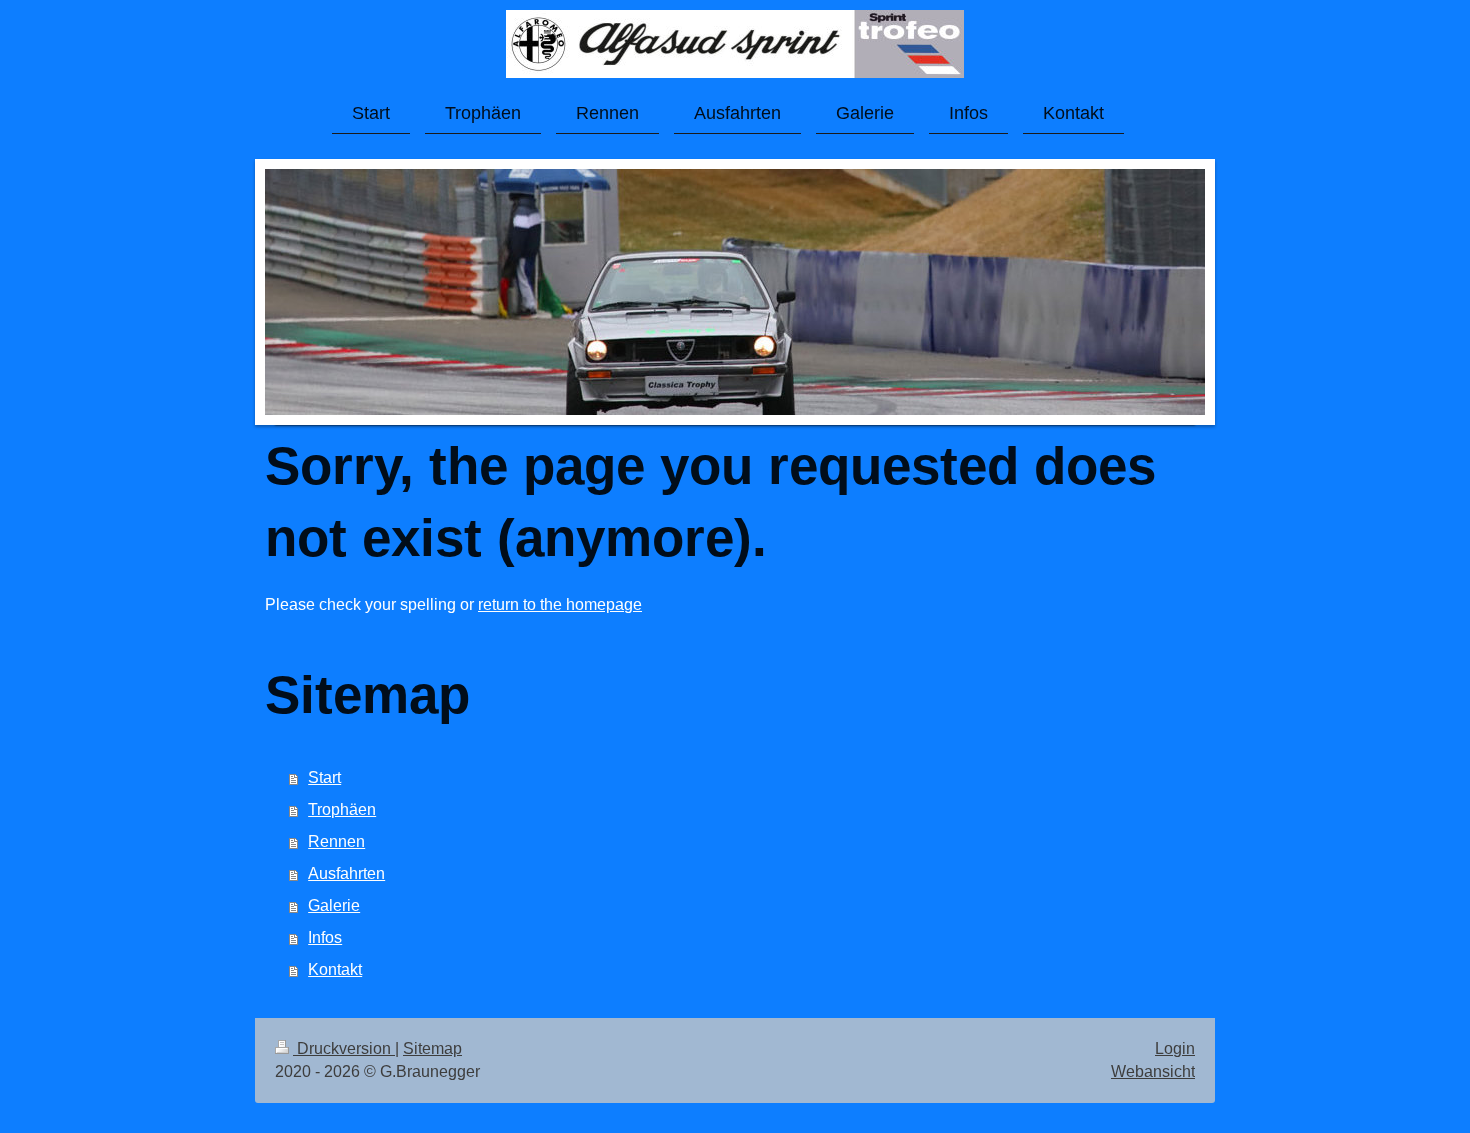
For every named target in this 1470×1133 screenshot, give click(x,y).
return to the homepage (560, 604)
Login (1175, 1048)
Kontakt (335, 969)
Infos (325, 937)
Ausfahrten (346, 873)
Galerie (334, 905)
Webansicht (1153, 1071)
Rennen (336, 841)
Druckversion (344, 1048)
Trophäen (342, 809)
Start (324, 777)
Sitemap (432, 1048)
